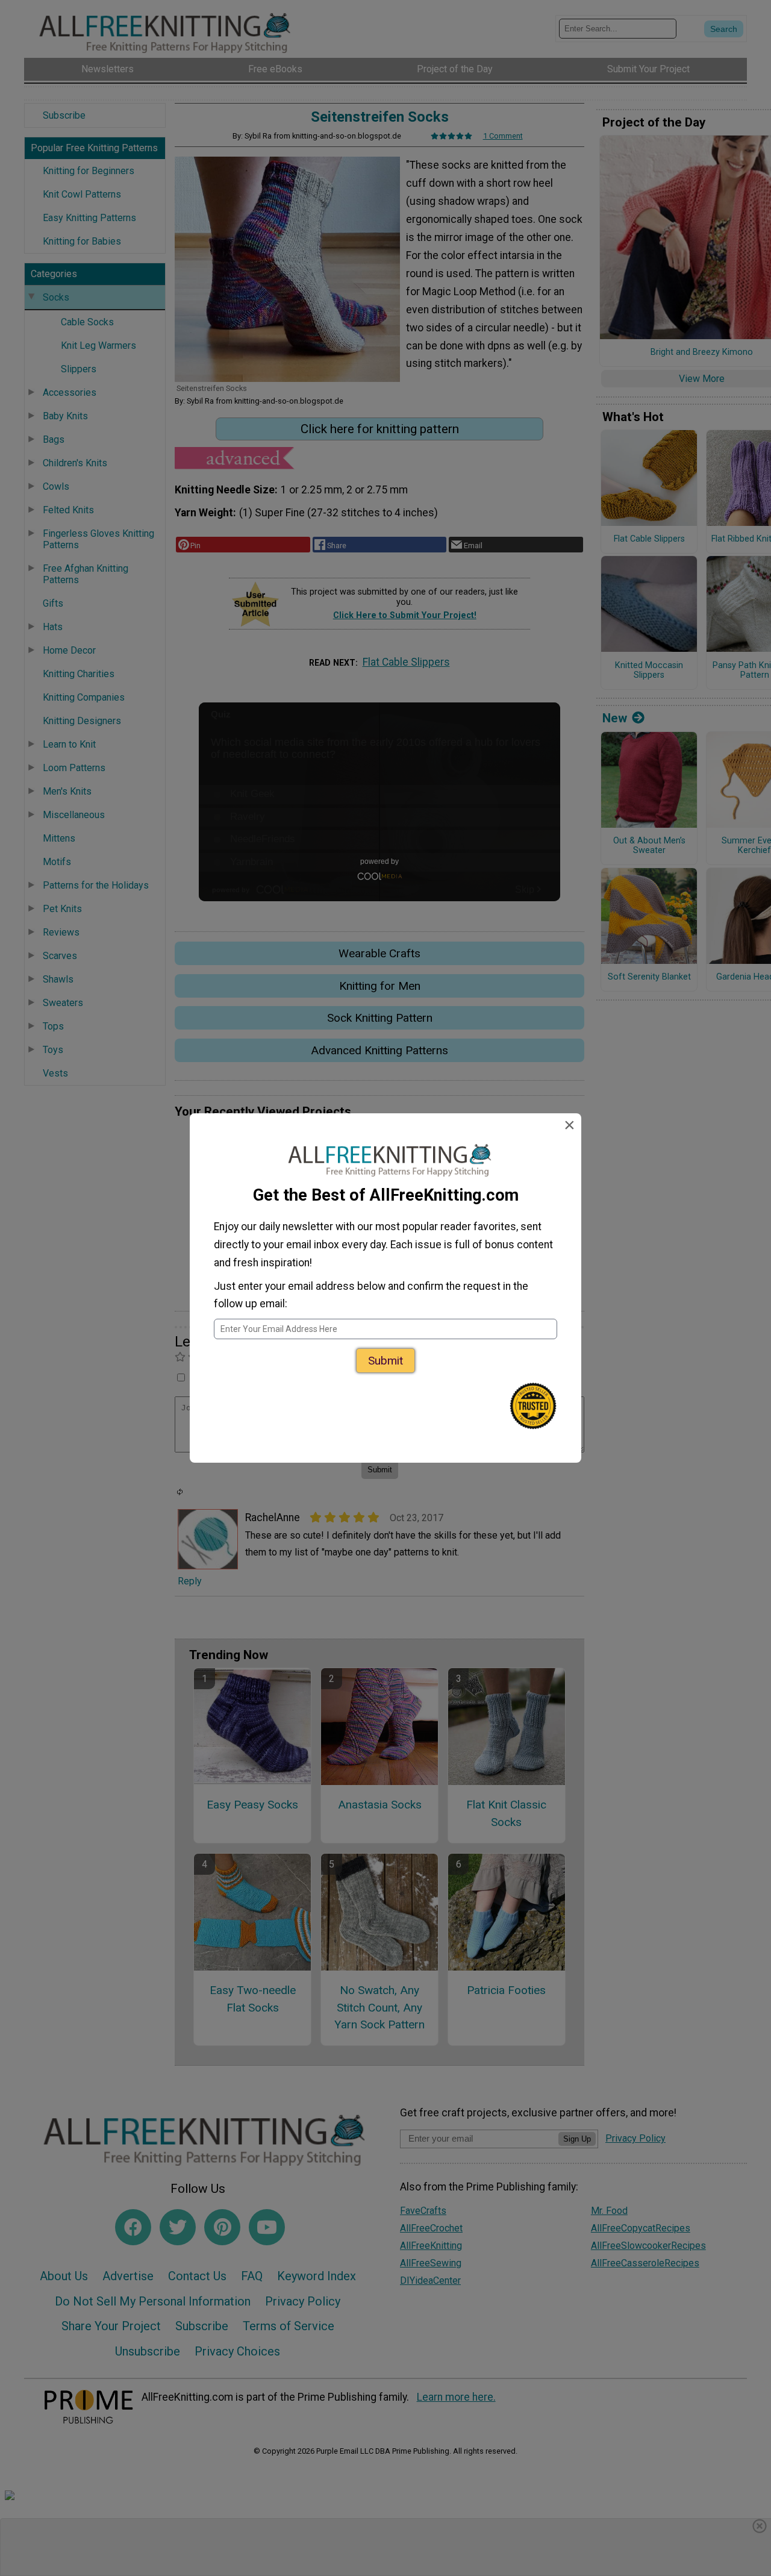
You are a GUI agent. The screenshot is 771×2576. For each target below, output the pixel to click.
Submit (385, 1361)
